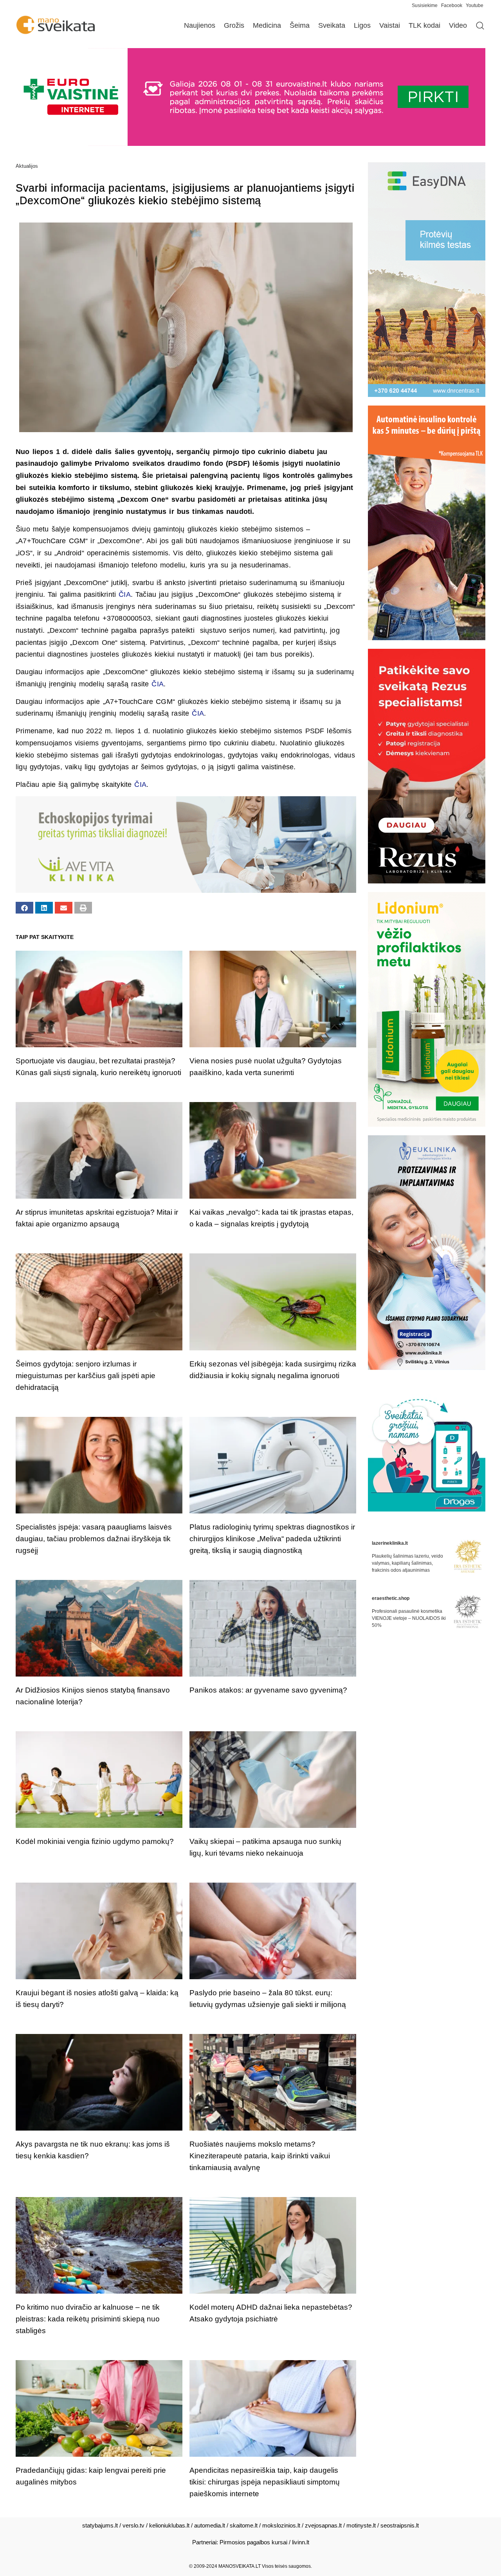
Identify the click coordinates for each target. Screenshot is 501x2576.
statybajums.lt (100, 2525)
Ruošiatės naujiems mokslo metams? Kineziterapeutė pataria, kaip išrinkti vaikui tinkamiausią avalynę (260, 2156)
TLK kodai (424, 25)
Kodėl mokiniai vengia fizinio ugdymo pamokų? (95, 1841)
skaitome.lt (244, 2525)
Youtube (475, 5)
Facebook (452, 5)
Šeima (300, 25)
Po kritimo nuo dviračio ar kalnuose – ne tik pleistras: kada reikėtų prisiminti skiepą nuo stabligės (88, 2319)
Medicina (267, 25)
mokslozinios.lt (281, 2525)
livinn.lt (301, 2542)
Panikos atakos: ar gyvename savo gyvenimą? (268, 1690)
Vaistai (390, 25)
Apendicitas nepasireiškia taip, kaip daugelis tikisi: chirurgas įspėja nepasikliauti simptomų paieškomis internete (265, 2482)
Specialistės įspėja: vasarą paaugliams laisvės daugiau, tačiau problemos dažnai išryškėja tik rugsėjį (94, 1539)
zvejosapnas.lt (323, 2525)
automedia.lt (210, 2525)
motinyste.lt (361, 2525)
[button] (24, 908)
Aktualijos (27, 166)
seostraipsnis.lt (400, 2525)
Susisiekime (426, 5)
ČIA (125, 594)
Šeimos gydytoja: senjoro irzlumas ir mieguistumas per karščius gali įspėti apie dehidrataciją (86, 1376)
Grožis (234, 25)
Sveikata (332, 25)
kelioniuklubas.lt (169, 2525)
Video (458, 25)
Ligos (362, 25)
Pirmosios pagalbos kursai (253, 2542)
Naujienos (200, 25)
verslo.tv (133, 2525)
